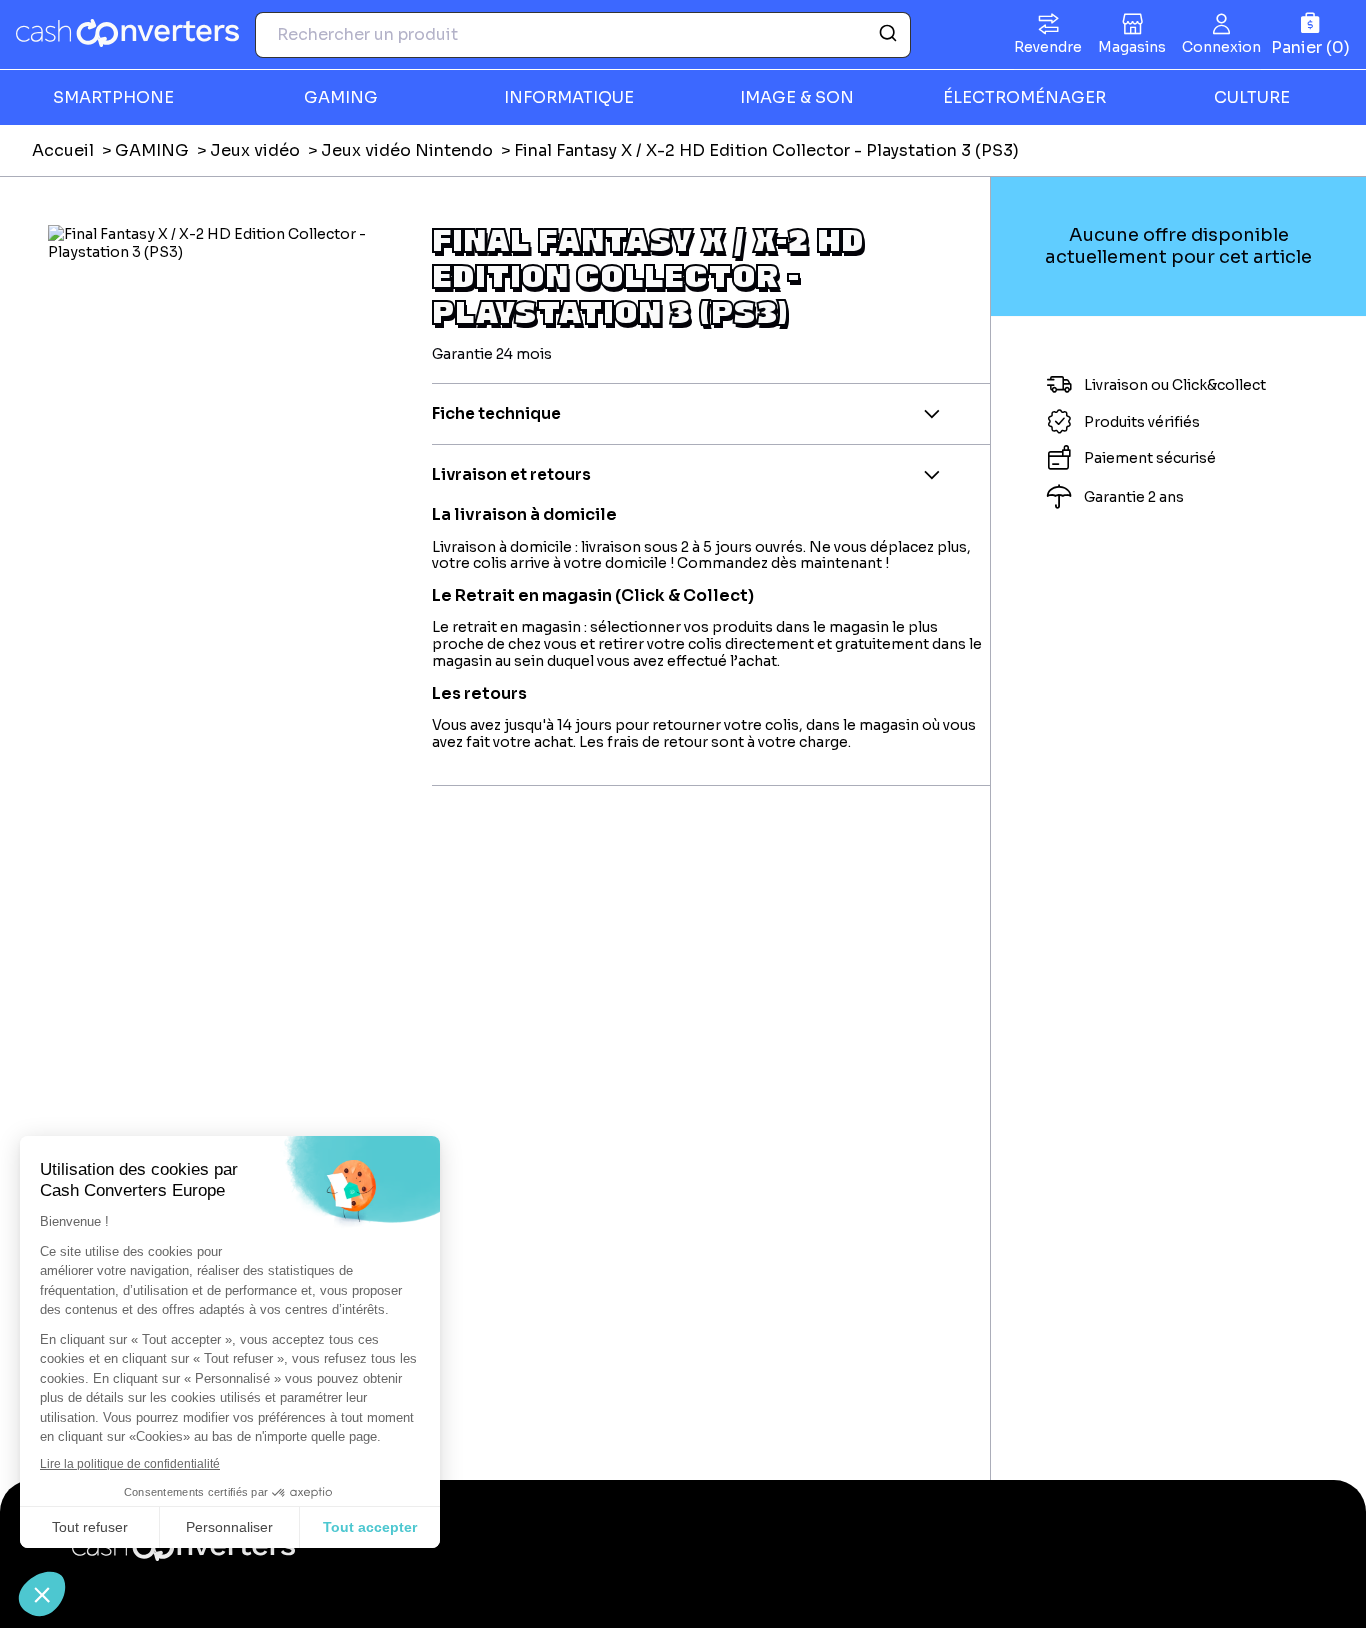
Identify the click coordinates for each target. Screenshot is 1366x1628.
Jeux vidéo (255, 150)
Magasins (1132, 47)
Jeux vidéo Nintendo (407, 150)
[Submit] (886, 35)
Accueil (63, 150)
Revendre (1048, 47)
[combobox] (583, 35)
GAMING (152, 150)
